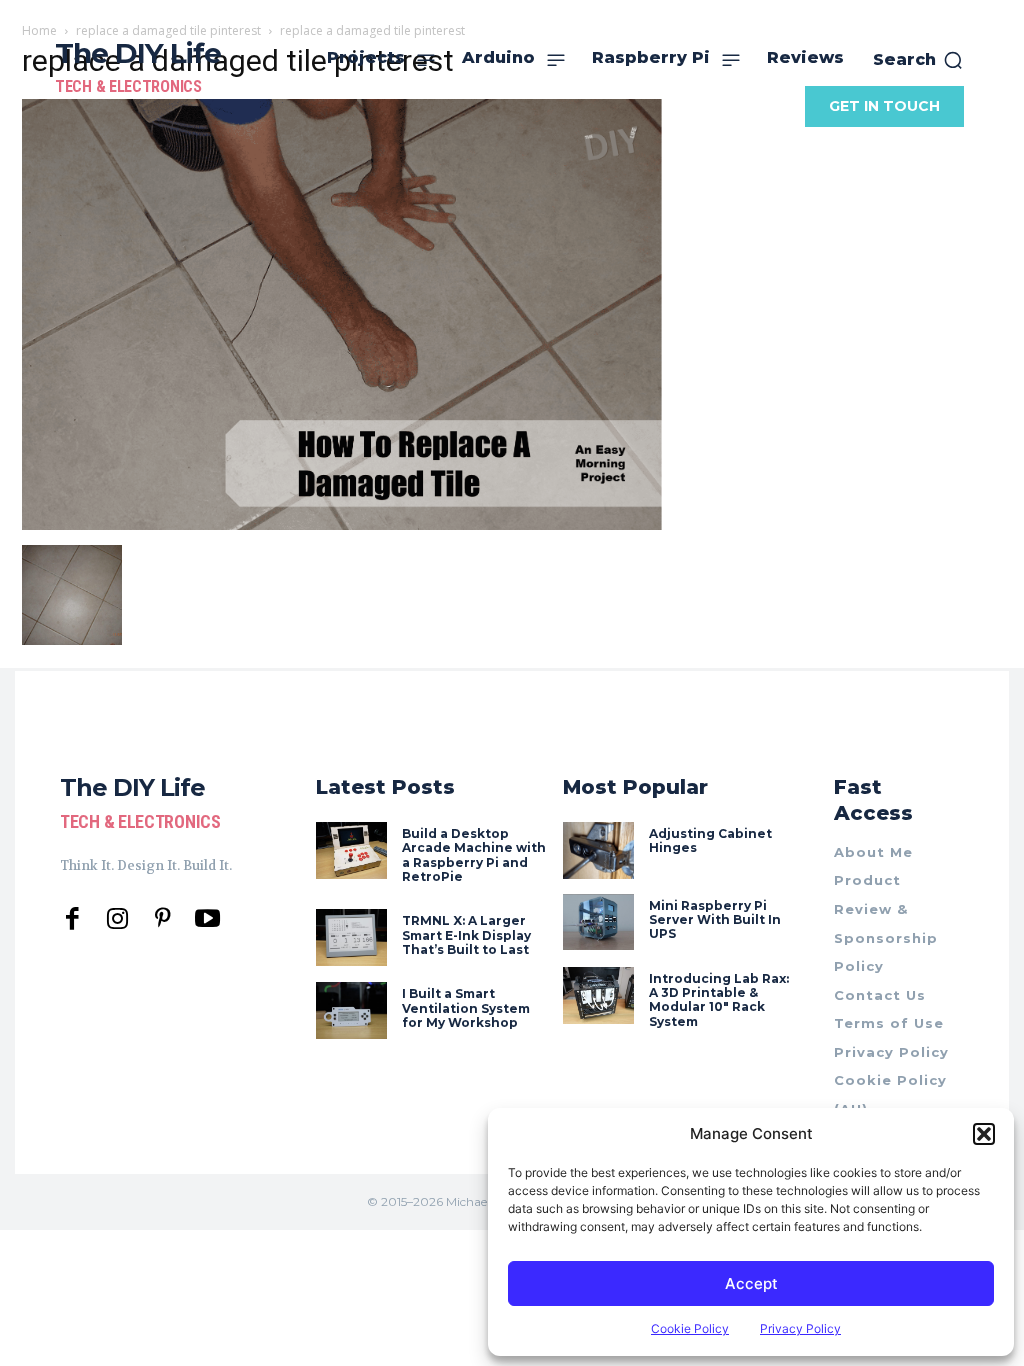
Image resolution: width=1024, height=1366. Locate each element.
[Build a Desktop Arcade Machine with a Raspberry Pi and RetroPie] (351, 850)
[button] (984, 1134)
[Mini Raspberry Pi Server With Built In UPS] (598, 922)
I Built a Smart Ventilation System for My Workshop (466, 1008)
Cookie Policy (690, 1328)
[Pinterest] (162, 919)
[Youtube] (207, 919)
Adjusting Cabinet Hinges (710, 840)
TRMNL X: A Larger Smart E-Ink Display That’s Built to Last (466, 935)
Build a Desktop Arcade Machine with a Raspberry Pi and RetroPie (474, 855)
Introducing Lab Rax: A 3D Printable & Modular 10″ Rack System (719, 1000)
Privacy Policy (800, 1328)
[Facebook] (72, 919)
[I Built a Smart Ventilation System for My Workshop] (351, 1010)
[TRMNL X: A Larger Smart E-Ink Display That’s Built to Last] (351, 937)
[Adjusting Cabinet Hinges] (598, 850)
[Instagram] (117, 919)
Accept (751, 1283)
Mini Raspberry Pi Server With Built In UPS (715, 920)
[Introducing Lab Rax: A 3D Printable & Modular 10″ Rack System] (598, 995)
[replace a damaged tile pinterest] (342, 524)
